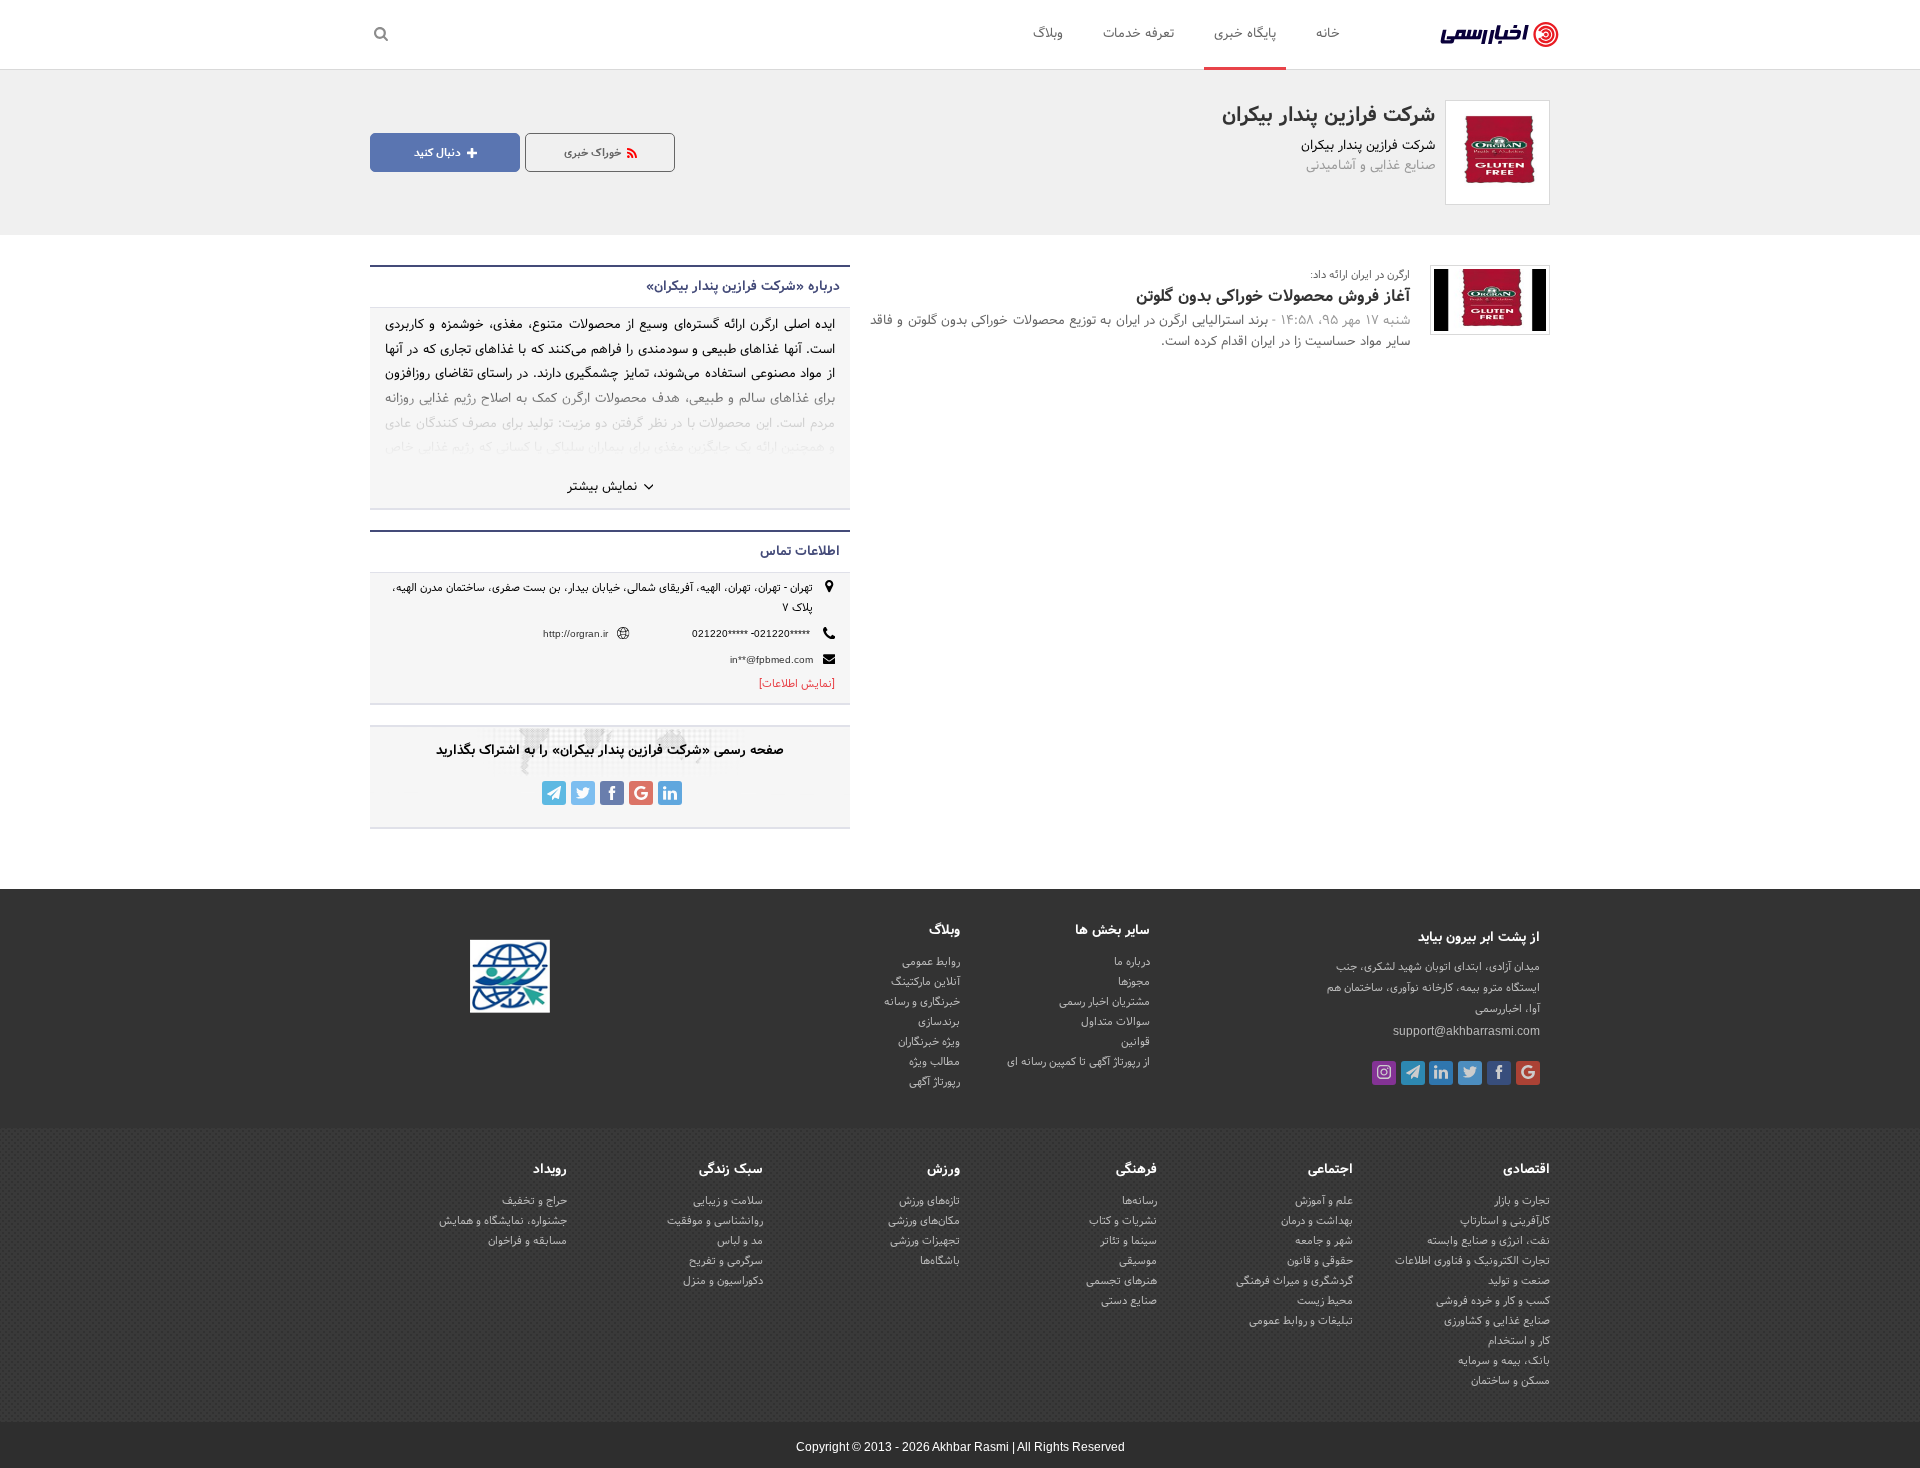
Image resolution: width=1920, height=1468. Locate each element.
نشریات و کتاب (1123, 1221)
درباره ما (1132, 962)
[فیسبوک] (1499, 1073)
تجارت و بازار (1522, 1201)
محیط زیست (1325, 1301)
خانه (1328, 34)
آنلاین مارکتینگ (925, 982)
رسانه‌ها (1139, 1201)
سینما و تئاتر (1128, 1241)
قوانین (1135, 1042)
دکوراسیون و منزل (723, 1281)
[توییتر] (1470, 1073)
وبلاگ (1048, 34)
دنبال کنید (439, 153)
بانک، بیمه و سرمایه (1504, 1361)
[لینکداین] (1441, 1073)
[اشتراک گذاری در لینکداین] (670, 793)
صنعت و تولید (1519, 1281)
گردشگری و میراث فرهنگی (1294, 1281)
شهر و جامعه (1324, 1241)
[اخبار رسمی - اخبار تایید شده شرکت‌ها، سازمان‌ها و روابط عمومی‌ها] (1499, 35)
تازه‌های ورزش (929, 1201)
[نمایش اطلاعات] (797, 684)
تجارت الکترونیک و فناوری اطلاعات (1472, 1261)
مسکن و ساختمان (1510, 1381)
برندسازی (939, 1022)
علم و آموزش (1324, 1201)
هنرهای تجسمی (1121, 1281)
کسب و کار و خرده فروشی (1493, 1301)
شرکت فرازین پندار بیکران (1328, 116)
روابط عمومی (931, 962)
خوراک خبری (594, 153)
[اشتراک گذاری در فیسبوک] (612, 793)
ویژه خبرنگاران (929, 1042)
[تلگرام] (1413, 1073)
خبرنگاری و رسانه (922, 1002)
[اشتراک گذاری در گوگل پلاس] (641, 793)
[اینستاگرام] (1384, 1073)
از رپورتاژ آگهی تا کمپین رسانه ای (1078, 1062)
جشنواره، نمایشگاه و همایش (503, 1221)
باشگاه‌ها (940, 1261)
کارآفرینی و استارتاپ (1505, 1221)
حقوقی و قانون (1320, 1261)
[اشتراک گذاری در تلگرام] (554, 793)
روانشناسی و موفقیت (715, 1221)
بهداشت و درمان (1317, 1221)
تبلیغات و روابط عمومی (1301, 1321)
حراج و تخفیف (534, 1201)
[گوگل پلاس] (1528, 1073)
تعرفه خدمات (1138, 34)
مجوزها (1134, 982)
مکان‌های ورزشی (924, 1221)
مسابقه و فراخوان (527, 1241)
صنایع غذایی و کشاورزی (1497, 1321)
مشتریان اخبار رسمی (1104, 1002)
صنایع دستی (1129, 1301)
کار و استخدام (1519, 1341)
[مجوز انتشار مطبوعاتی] (510, 979)
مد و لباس (740, 1241)
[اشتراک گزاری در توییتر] (583, 793)
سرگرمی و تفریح (726, 1261)
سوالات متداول (1115, 1022)
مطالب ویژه (934, 1062)
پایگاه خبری (1245, 34)
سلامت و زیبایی (728, 1201)
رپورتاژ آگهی (934, 1082)
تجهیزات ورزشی (925, 1241)
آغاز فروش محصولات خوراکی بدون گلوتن (1273, 296)
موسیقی (1138, 1261)
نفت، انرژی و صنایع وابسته (1488, 1241)
